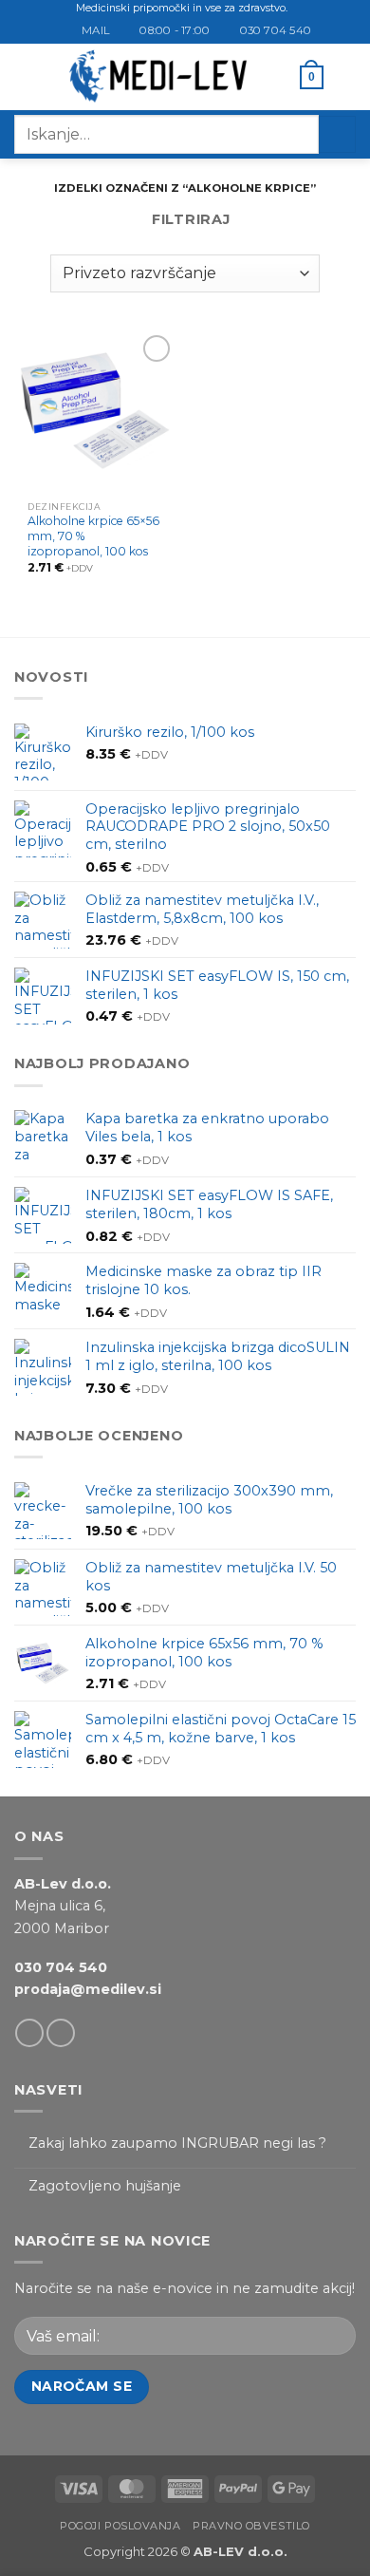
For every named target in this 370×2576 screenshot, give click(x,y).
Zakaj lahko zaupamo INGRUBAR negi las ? (177, 2144)
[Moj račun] (277, 77)
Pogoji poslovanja (120, 2526)
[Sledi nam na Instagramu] (61, 2033)
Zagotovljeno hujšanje (105, 2186)
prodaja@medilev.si (88, 1989)
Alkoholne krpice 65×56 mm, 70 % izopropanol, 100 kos (93, 536)
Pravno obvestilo (251, 2526)
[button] (25, 77)
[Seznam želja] (346, 77)
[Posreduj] (337, 134)
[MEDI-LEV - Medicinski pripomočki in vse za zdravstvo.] (158, 77)
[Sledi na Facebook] (29, 2033)
